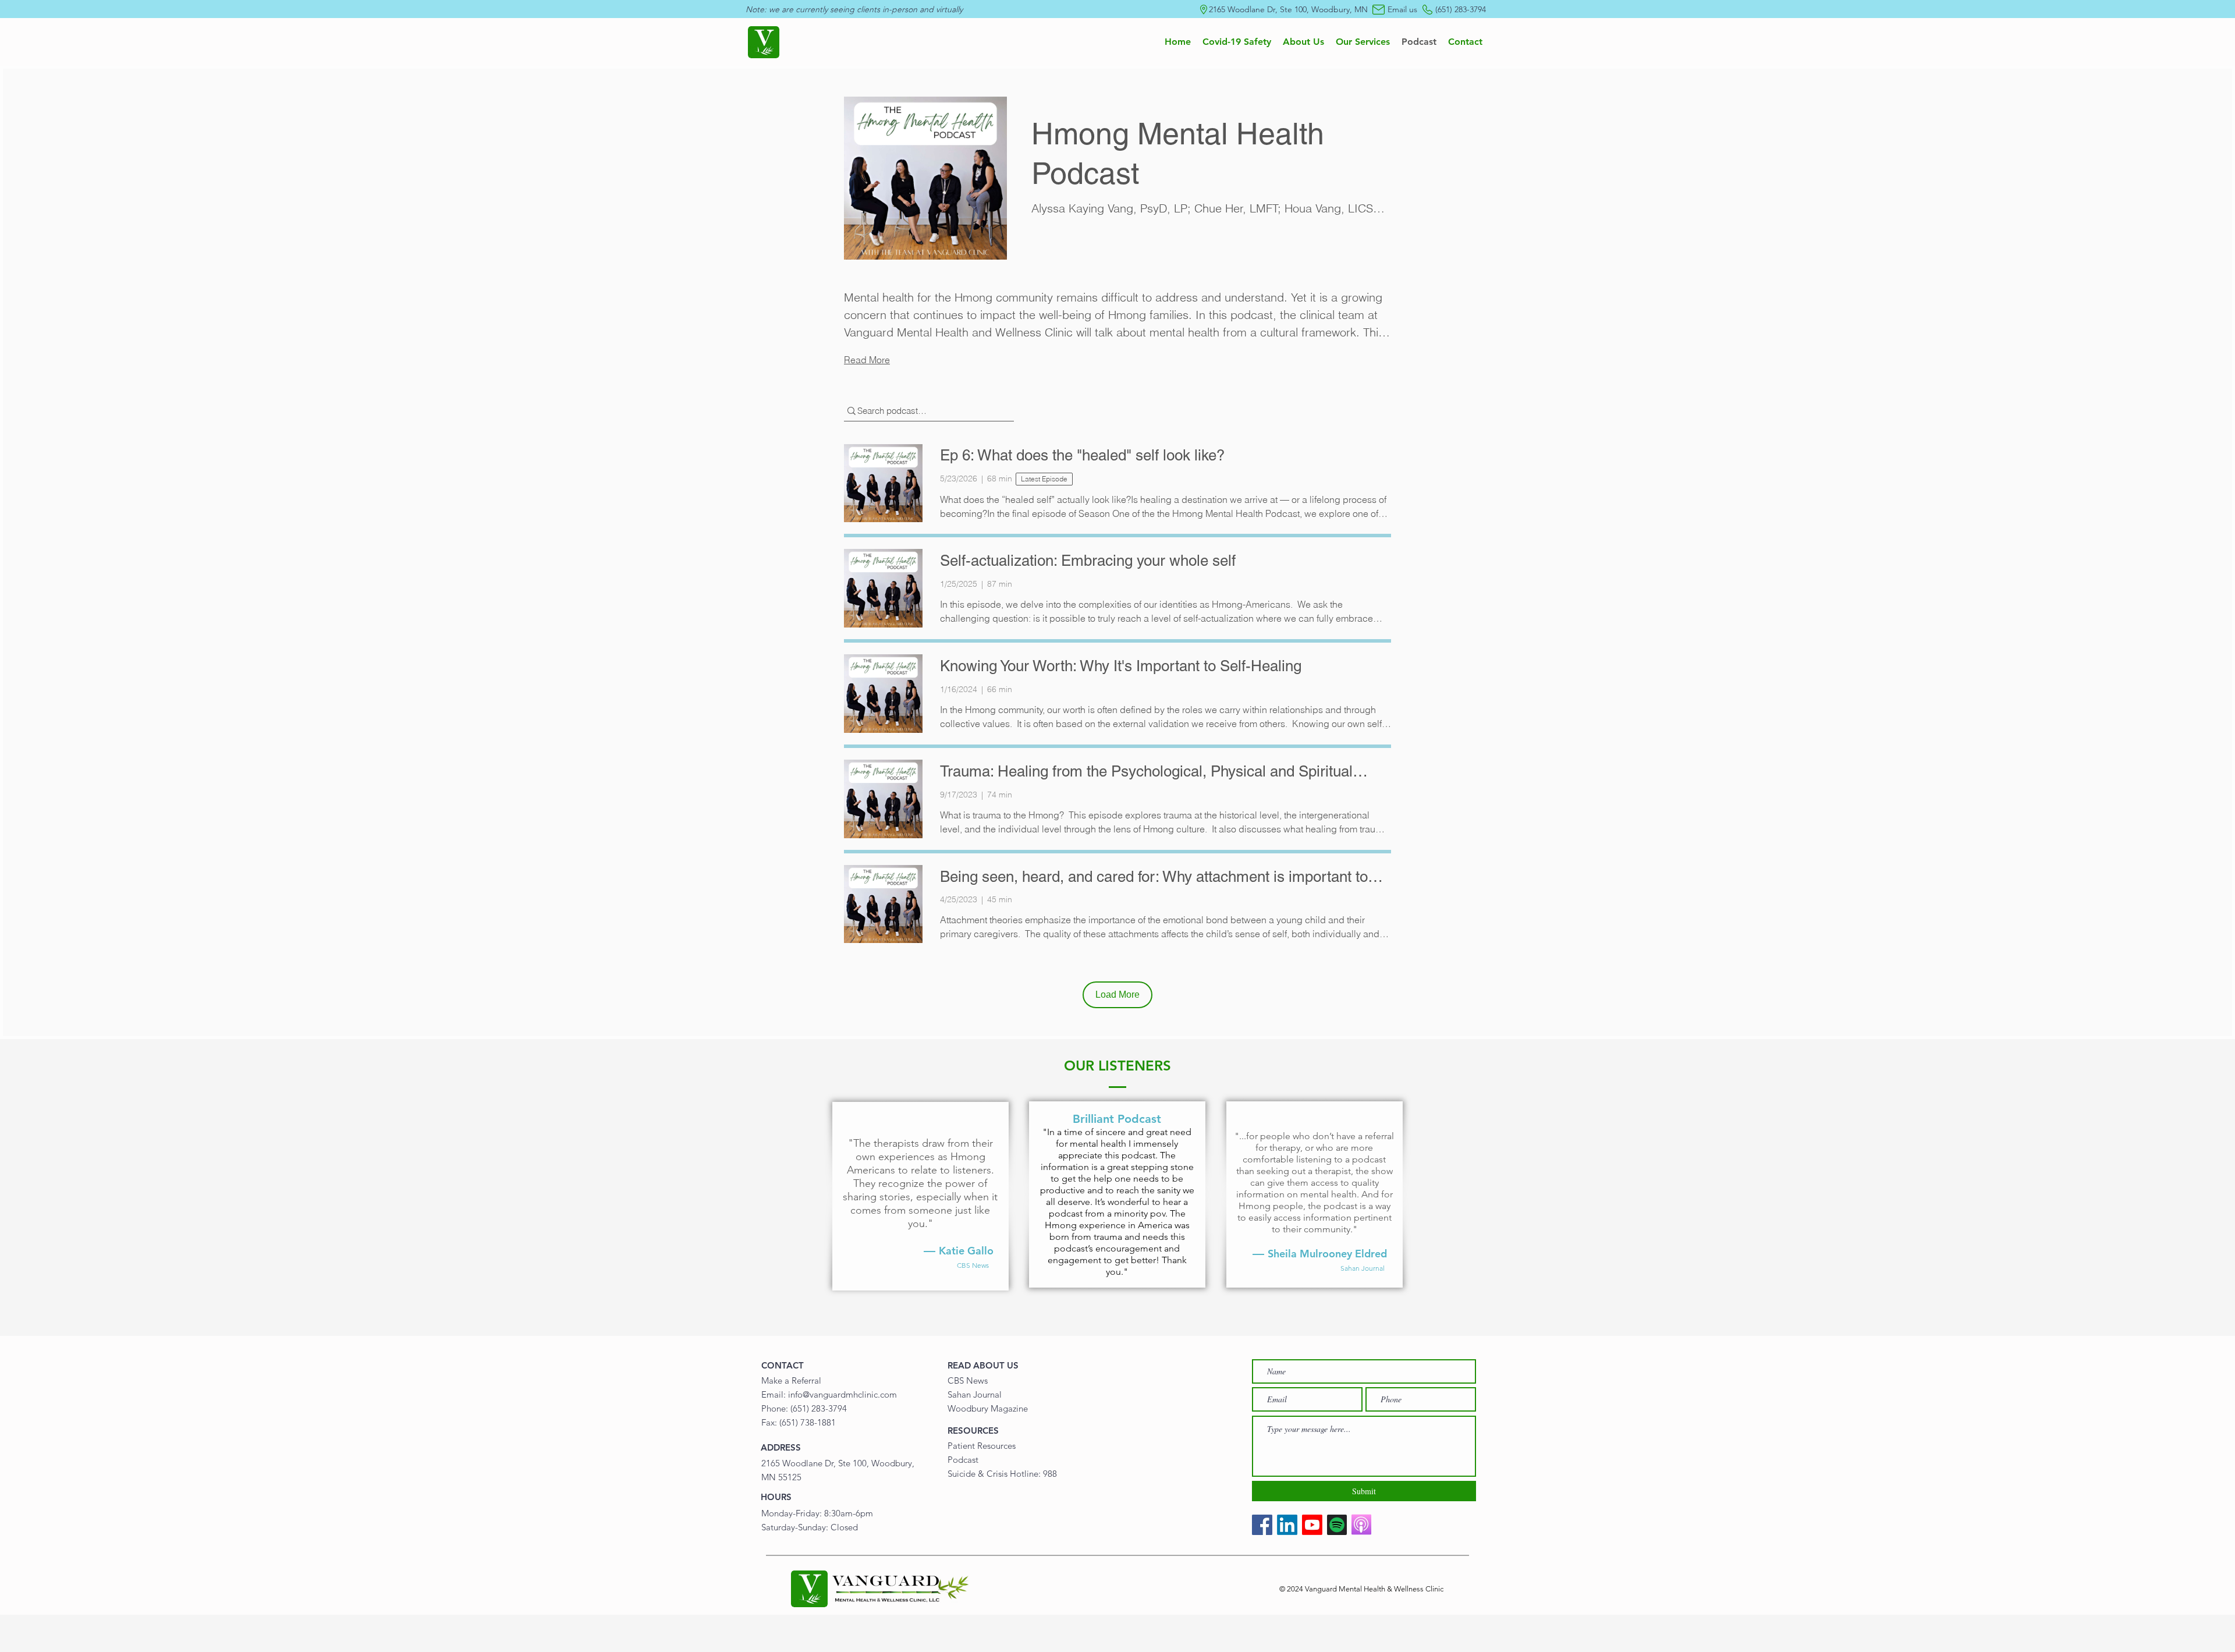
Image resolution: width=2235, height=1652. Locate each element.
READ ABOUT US (983, 1365)
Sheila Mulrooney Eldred (1327, 1254)
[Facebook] (1262, 1525)
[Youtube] (1312, 1525)
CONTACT (783, 1365)
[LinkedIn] (1287, 1525)
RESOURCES (973, 1431)
